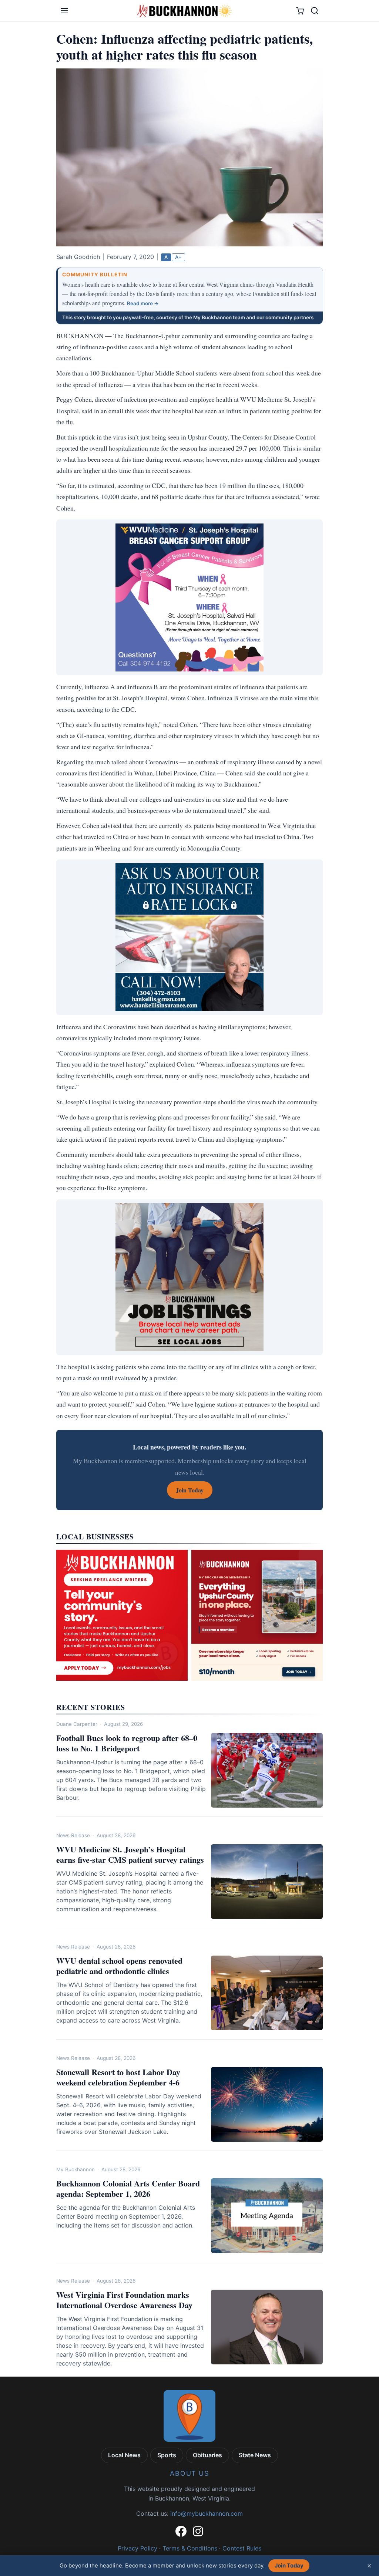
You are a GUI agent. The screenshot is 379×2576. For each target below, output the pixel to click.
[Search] (315, 11)
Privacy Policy (137, 2548)
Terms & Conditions (190, 2548)
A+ (178, 257)
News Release (73, 1835)
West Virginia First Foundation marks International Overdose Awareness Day (124, 2300)
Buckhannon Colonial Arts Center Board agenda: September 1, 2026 (128, 2188)
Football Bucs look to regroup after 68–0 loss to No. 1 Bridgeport (127, 1743)
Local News (124, 2455)
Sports (167, 2455)
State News (255, 2455)
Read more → (143, 303)
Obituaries (207, 2455)
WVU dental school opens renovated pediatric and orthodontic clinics (119, 1966)
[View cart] (300, 11)
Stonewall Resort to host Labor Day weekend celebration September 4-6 (118, 2077)
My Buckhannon (76, 2169)
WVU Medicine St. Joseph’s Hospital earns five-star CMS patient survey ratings (130, 1854)
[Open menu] (64, 11)
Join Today (289, 2566)
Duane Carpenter (77, 1724)
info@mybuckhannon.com (207, 2513)
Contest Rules (242, 2548)
